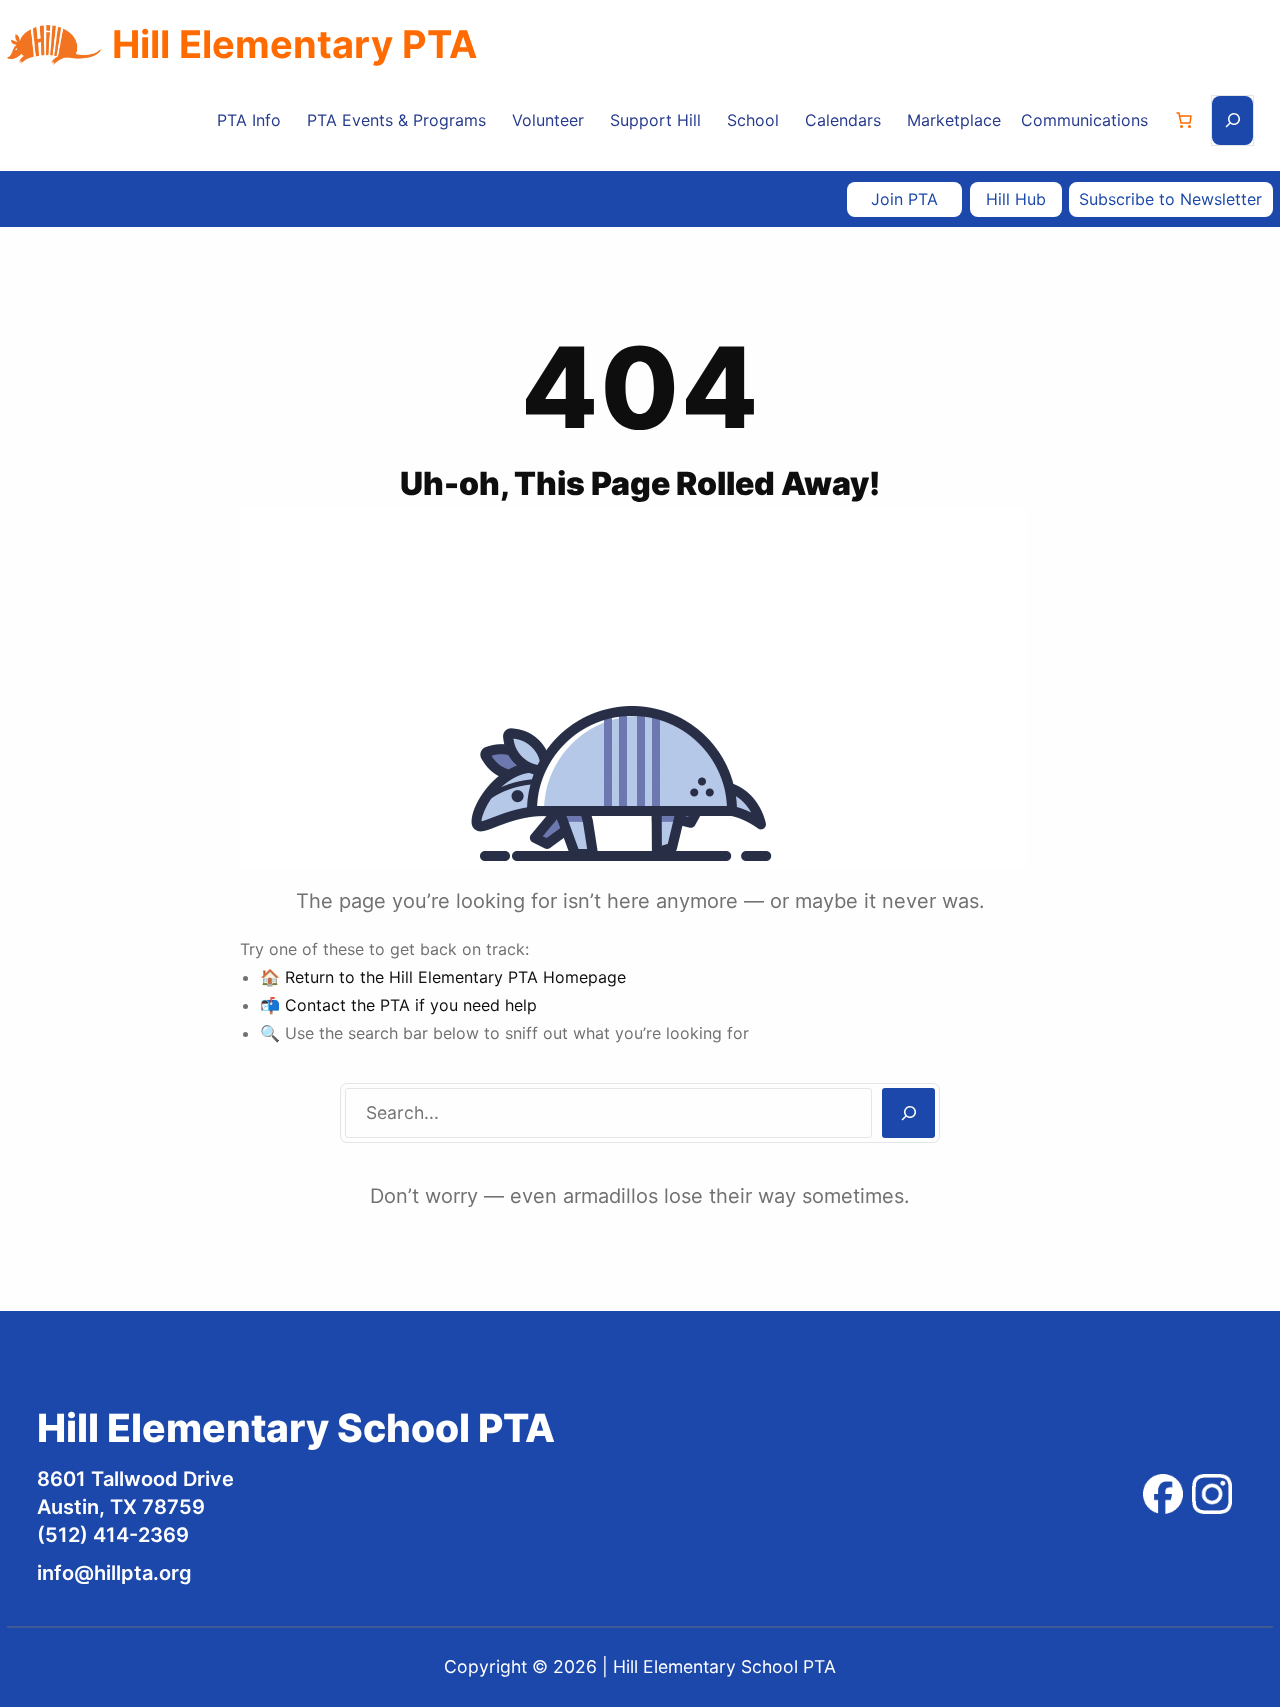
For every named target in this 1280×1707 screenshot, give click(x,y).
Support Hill (655, 120)
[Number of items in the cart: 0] (1184, 120)
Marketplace (954, 120)
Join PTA (904, 199)
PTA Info (249, 120)
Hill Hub (1016, 199)
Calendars (843, 120)
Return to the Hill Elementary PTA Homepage (455, 977)
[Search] (908, 1113)
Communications (1084, 120)
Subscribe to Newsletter (1170, 199)
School (753, 120)
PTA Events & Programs (396, 120)
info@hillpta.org (114, 1573)
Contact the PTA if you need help (411, 1005)
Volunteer (548, 120)
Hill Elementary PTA (294, 44)
